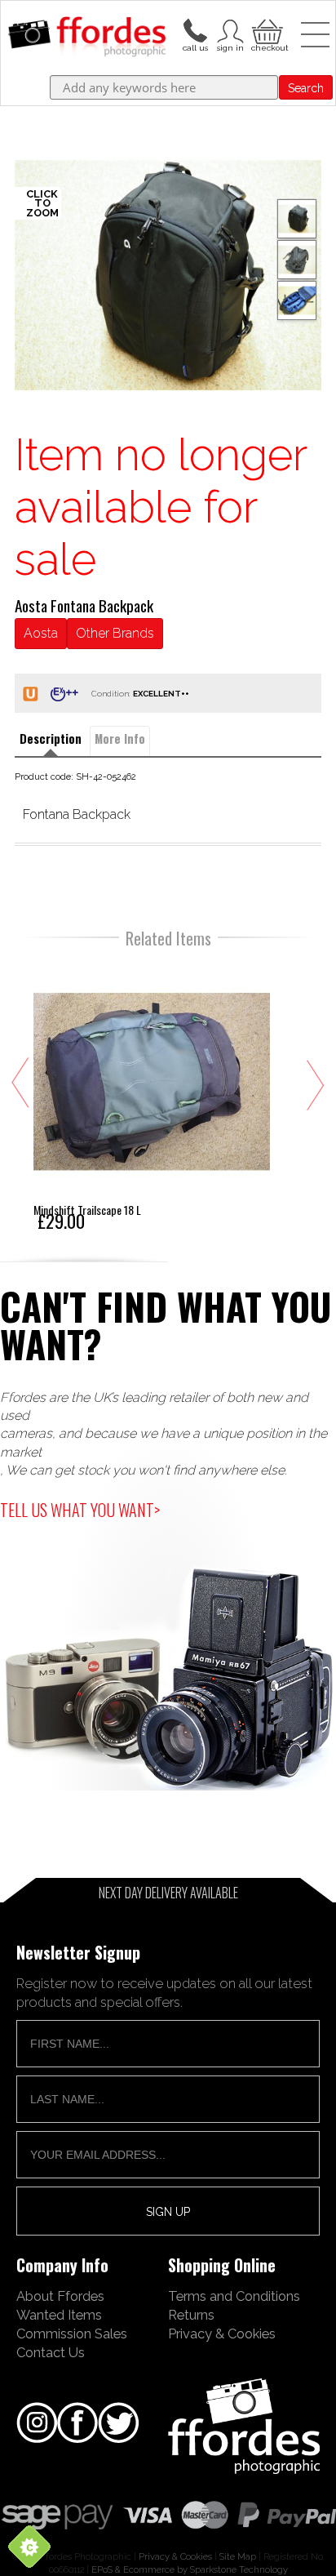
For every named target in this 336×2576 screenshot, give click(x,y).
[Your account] (195, 29)
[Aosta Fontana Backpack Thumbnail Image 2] (297, 300)
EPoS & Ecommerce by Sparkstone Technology (190, 2569)
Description (51, 739)
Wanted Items (59, 2315)
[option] (168, 275)
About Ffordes (60, 2296)
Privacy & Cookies (222, 2334)
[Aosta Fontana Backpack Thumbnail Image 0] (168, 275)
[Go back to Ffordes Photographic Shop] (87, 38)
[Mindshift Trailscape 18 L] (152, 1096)
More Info (120, 739)
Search (306, 88)
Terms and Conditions (234, 2296)
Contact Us (51, 2352)
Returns (191, 2315)
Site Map (238, 2556)
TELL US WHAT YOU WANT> (80, 1510)
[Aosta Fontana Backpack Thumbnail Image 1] (297, 260)
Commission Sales (72, 2334)
